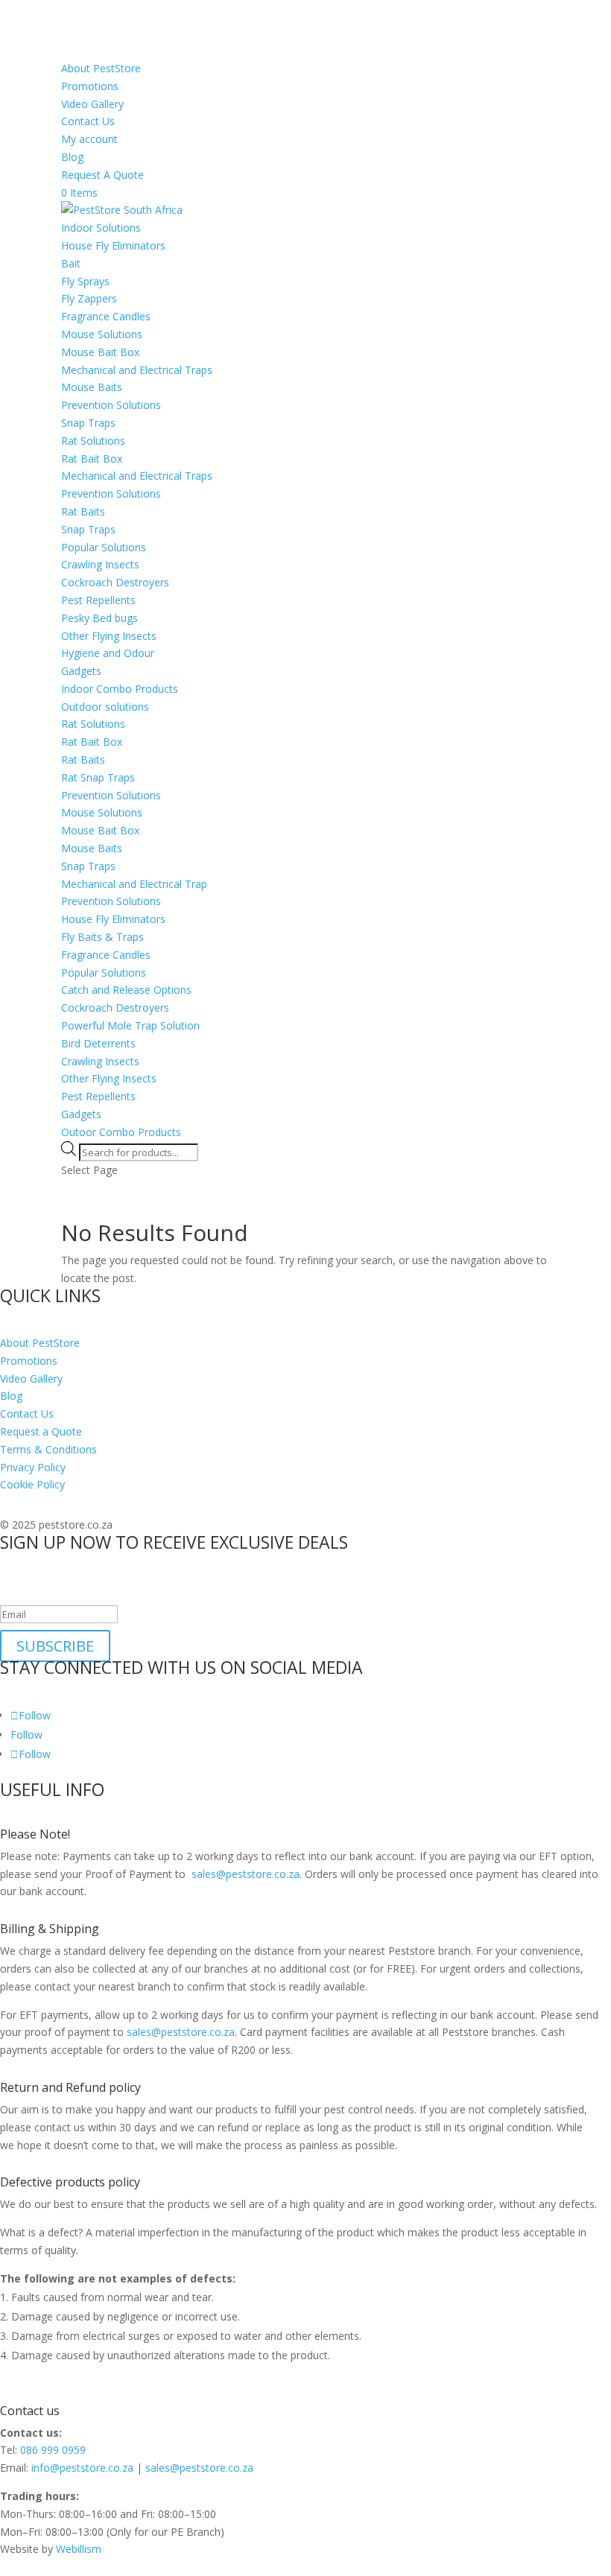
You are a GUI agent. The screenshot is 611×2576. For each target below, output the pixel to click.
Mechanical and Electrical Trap (134, 884)
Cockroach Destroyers (115, 582)
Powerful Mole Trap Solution (130, 1025)
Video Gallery (92, 104)
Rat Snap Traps (98, 777)
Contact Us (88, 121)
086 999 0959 (53, 2450)
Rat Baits (83, 511)
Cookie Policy (32, 1484)
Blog (72, 157)
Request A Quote (102, 175)
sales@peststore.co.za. (245, 1874)
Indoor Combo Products (120, 689)
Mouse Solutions (102, 334)
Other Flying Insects (109, 636)
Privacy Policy (33, 1467)
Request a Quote (41, 1431)
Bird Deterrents (98, 1043)
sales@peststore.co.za (181, 2032)
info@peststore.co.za (82, 2468)
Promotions (90, 86)
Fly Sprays (85, 281)
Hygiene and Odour (108, 653)
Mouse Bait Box (100, 352)
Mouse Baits (92, 387)
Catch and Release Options (126, 990)
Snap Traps (88, 423)
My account (89, 139)
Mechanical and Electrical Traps (137, 370)
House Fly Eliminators (113, 245)
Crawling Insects (100, 564)
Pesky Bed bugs (99, 618)
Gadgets (81, 671)
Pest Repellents (98, 600)
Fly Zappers (89, 298)
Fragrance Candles (106, 316)
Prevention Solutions (111, 405)
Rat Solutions (93, 441)
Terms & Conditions (48, 1449)
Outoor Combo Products (121, 1132)
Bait (71, 263)
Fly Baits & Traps (102, 937)
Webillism (79, 2549)
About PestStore (101, 68)
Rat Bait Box (92, 459)
